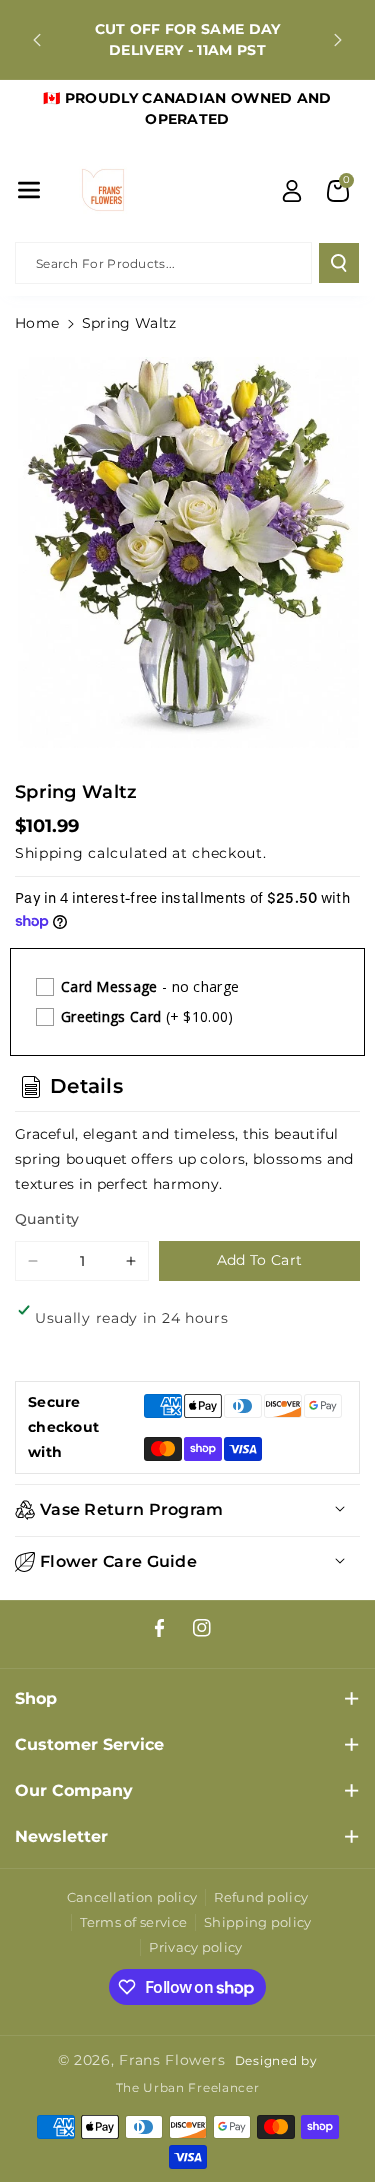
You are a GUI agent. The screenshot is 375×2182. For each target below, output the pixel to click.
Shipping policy (258, 1922)
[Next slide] (338, 40)
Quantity (47, 1219)
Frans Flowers (172, 2060)
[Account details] (292, 191)
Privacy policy (195, 1947)
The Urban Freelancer (188, 2088)
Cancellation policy (132, 1897)
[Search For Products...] (339, 263)
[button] (29, 190)
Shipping (49, 853)
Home (37, 323)
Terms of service (133, 1922)
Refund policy (261, 1897)
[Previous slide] (37, 40)
